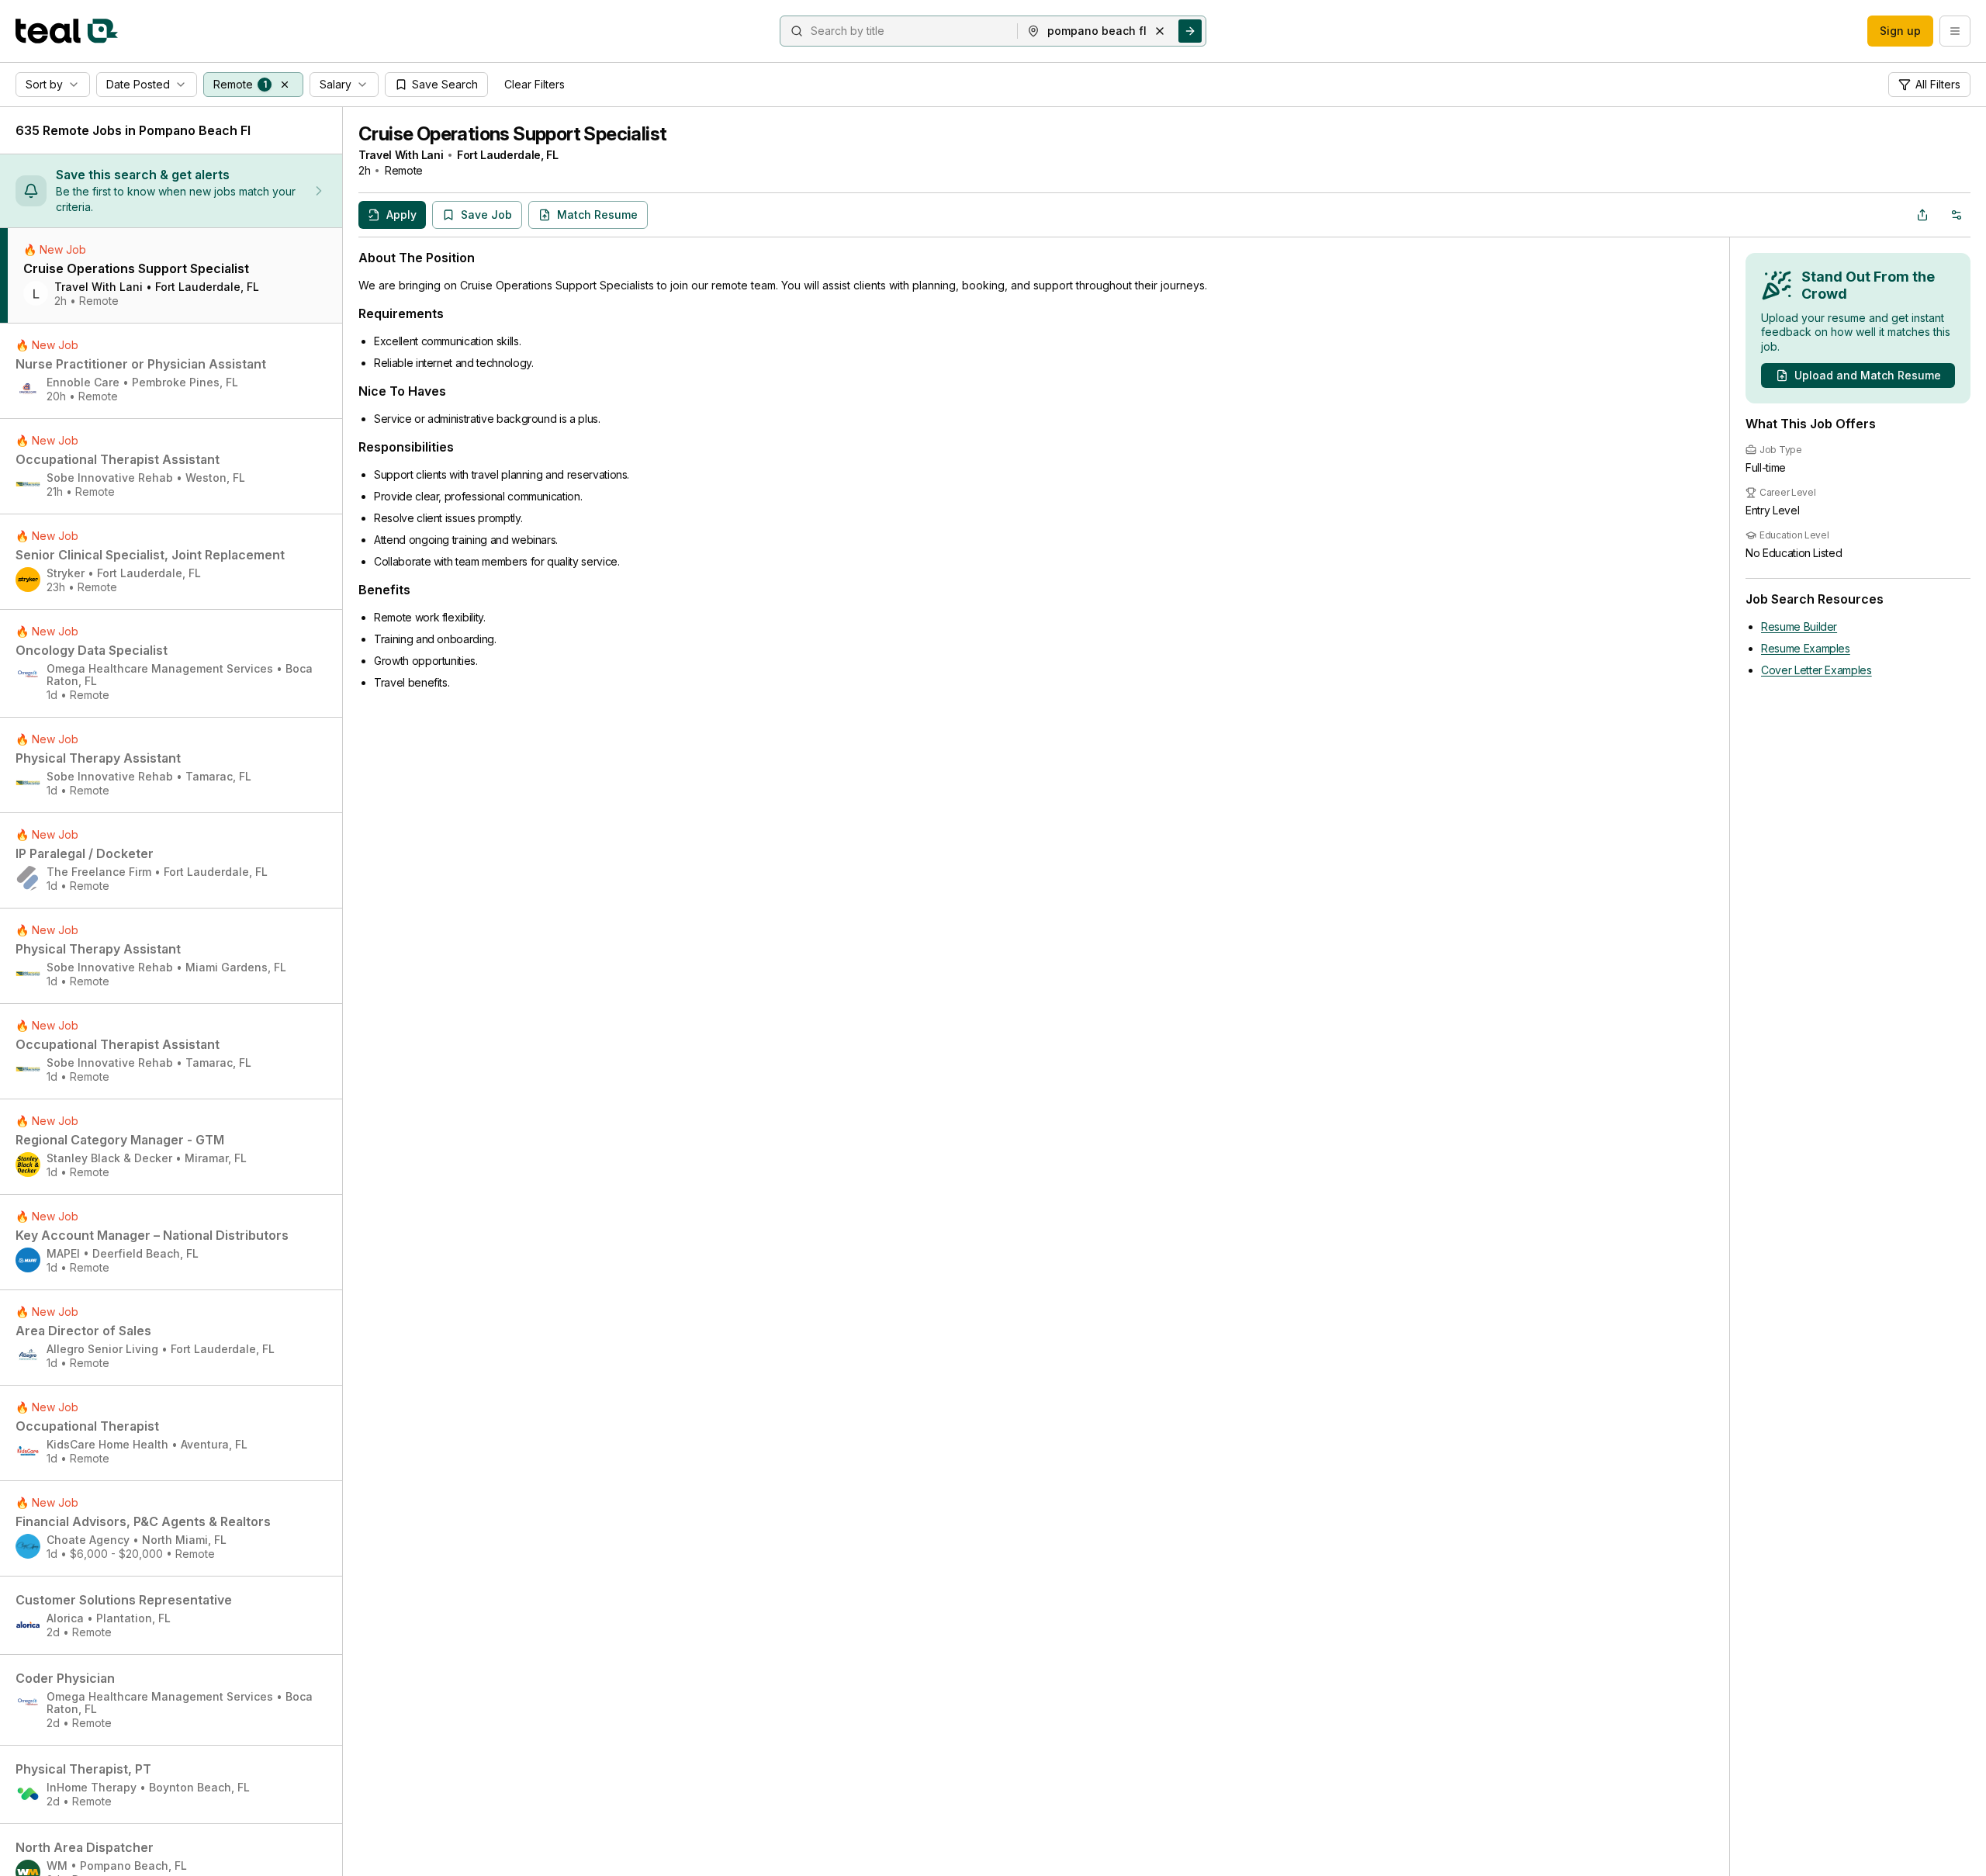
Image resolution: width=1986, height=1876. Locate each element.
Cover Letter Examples (1816, 670)
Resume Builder (1799, 626)
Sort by (44, 84)
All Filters (1938, 84)
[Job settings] (1957, 215)
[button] (285, 85)
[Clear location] (1160, 31)
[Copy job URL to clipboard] (1922, 215)
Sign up (1900, 31)
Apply (401, 215)
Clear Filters (535, 84)
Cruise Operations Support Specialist (512, 134)
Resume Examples (1806, 648)
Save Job (486, 215)
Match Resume (597, 215)
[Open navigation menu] (1955, 31)
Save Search (445, 84)
